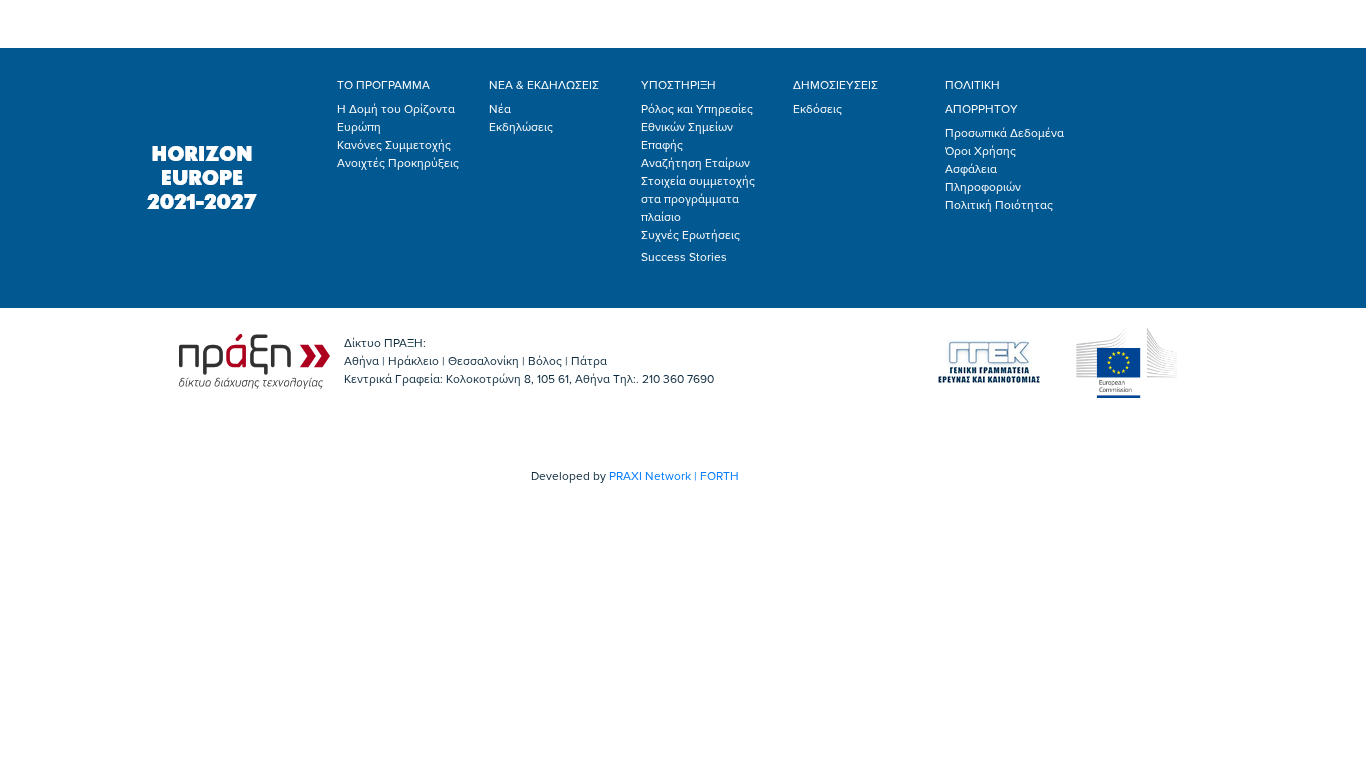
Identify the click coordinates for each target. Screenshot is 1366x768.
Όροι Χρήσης (980, 151)
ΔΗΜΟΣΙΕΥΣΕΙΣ (835, 85)
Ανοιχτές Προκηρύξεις (398, 163)
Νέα (500, 109)
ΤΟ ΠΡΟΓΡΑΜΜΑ (383, 85)
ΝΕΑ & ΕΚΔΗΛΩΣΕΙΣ (544, 85)
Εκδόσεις (817, 109)
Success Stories (684, 257)
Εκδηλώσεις (521, 127)
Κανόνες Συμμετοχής (394, 145)
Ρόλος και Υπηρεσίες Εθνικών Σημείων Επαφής (697, 127)
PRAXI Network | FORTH (674, 476)
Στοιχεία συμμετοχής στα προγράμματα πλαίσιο (698, 199)
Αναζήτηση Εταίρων (695, 163)
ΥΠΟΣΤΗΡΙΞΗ (678, 85)
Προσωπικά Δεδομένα (1004, 133)
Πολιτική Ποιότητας (999, 205)
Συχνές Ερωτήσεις (690, 235)
